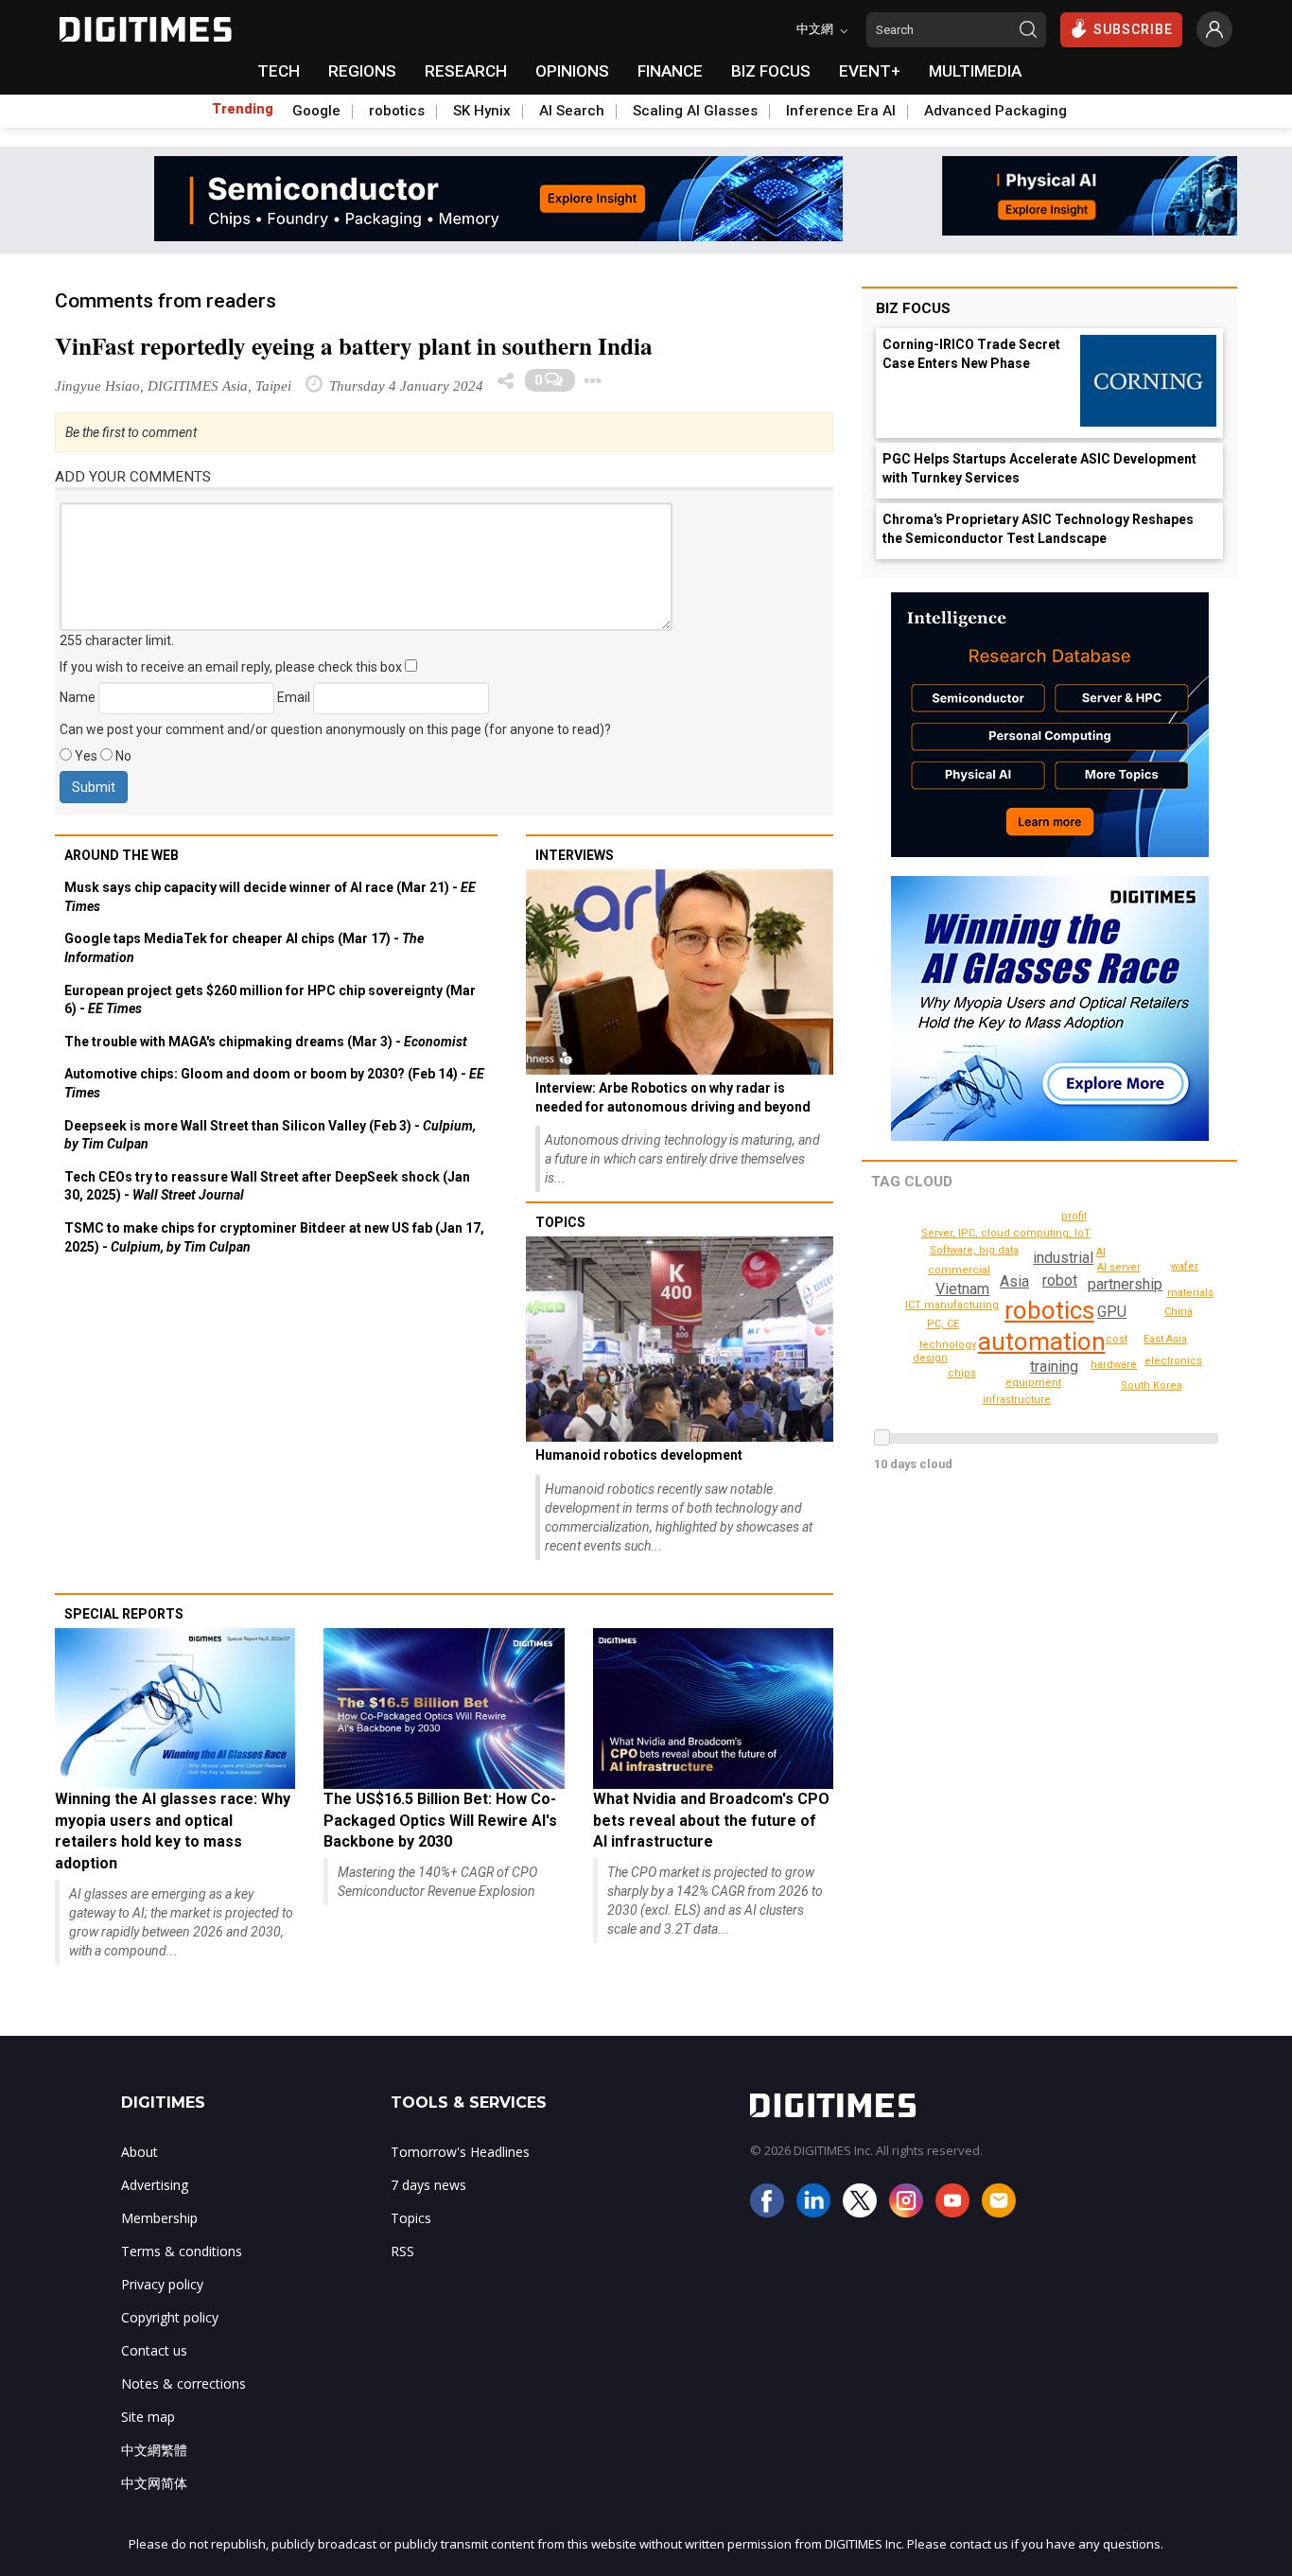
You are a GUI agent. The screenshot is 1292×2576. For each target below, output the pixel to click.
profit (1074, 1216)
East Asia (1165, 1339)
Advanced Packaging (995, 111)
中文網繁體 (154, 2450)
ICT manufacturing (952, 1305)
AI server (1119, 1267)
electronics (1173, 1361)
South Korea (1152, 1385)
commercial (959, 1270)
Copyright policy (170, 2317)
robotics (397, 111)
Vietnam (962, 1289)
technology (948, 1345)
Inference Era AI (841, 111)
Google (316, 111)
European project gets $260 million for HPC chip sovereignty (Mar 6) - (270, 1000)
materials (1190, 1293)
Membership (159, 2218)
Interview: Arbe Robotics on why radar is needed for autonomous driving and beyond (673, 1097)
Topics (560, 1222)
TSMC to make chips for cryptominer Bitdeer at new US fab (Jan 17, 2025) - (274, 1237)
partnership (1125, 1284)
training (1054, 1367)
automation (1042, 1341)
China (1179, 1312)
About (140, 2152)
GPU (1112, 1312)
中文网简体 (154, 2483)
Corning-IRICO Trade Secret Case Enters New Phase (971, 354)
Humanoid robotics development (639, 1455)
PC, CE (943, 1324)
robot (1060, 1280)
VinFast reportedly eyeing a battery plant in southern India (354, 346)
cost (1117, 1339)
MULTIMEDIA (975, 71)
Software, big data (974, 1250)
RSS (402, 2251)
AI (1101, 1252)
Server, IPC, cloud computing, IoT (1006, 1233)
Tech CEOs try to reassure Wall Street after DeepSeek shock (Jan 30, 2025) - (267, 1186)
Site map (148, 2417)
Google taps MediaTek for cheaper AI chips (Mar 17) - (244, 948)
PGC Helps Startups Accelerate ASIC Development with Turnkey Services (1039, 468)
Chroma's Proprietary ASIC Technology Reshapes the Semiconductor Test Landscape (1038, 529)
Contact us (154, 2350)
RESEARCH (466, 71)
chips (962, 1373)
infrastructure (1017, 1400)
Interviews (575, 855)
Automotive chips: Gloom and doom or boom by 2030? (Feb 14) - (274, 1083)
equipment (1033, 1383)
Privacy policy (162, 2284)
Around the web (122, 855)
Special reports (124, 1614)
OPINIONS (572, 71)
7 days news (428, 2185)
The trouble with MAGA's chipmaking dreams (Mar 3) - (266, 1042)
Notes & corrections (183, 2383)
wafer (1185, 1266)
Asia (1014, 1281)
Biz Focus (913, 308)
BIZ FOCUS (771, 71)
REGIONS (362, 71)
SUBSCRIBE (1133, 29)
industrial (1063, 1258)
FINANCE (670, 71)
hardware (1114, 1365)
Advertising (155, 2185)
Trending (243, 109)
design (930, 1358)
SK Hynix (482, 111)
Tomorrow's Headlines (460, 2152)
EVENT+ (870, 71)
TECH (279, 71)
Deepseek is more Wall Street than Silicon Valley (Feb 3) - (270, 1135)
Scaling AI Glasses (695, 111)
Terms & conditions (182, 2251)
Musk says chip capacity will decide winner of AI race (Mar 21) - (270, 897)
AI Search (572, 111)
